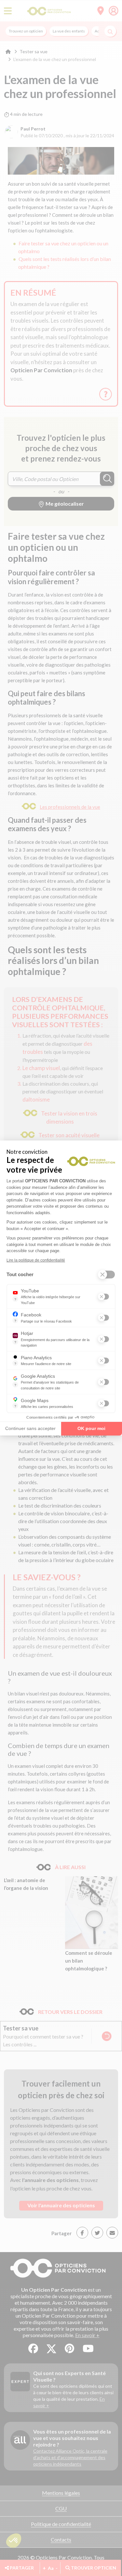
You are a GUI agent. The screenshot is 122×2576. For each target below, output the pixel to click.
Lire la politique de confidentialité (36, 1260)
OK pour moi (91, 1428)
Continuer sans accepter (30, 1428)
